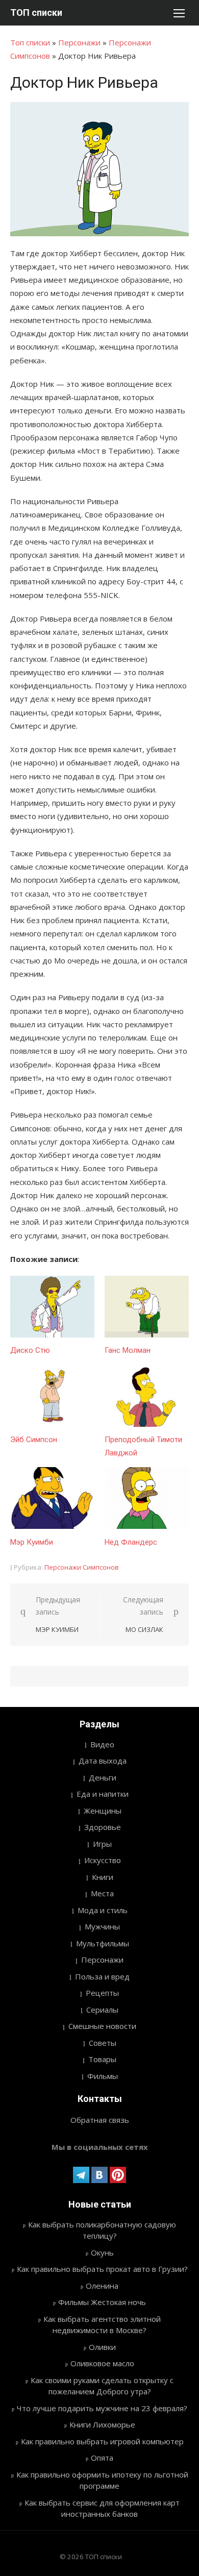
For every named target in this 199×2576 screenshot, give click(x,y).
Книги (103, 1877)
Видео (102, 1744)
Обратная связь (100, 2120)
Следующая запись (143, 1614)
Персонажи (79, 42)
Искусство (103, 1860)
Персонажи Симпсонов (82, 1567)
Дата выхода (103, 1761)
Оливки (102, 2347)
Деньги (103, 1777)
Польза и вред (102, 1976)
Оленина (102, 2286)
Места (102, 1893)
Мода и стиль (103, 1910)
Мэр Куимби (32, 1542)
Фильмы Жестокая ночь (102, 2302)
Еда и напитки (103, 1794)
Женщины (103, 1811)
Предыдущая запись (58, 1614)
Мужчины (102, 1926)
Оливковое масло (102, 2363)
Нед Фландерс (131, 1542)
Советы (103, 2043)
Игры (102, 1844)
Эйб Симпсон (34, 1440)
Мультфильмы (103, 1943)
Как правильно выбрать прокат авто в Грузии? (102, 2269)
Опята (102, 2458)
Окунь (102, 2252)
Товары (102, 2059)
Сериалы (102, 2010)
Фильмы (103, 2076)
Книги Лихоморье (102, 2424)
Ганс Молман (128, 1350)
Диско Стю (30, 1350)
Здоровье (103, 1827)
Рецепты (102, 1993)
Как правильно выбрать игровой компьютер (102, 2441)
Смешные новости (102, 2026)
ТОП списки (36, 13)
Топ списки (30, 42)
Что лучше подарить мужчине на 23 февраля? (102, 2408)
